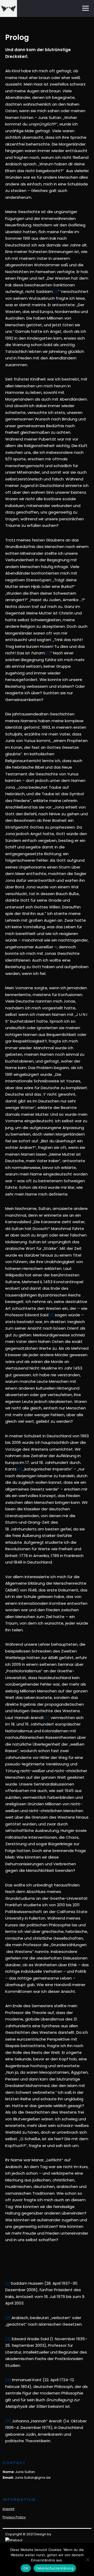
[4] (19, 1469)
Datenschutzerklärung (55, 2568)
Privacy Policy (14, 2517)
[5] (47, 1718)
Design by (43, 2534)
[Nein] (87, 2560)
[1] (55, 291)
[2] (48, 653)
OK (26, 2568)
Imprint (8, 2509)
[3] (51, 1315)
